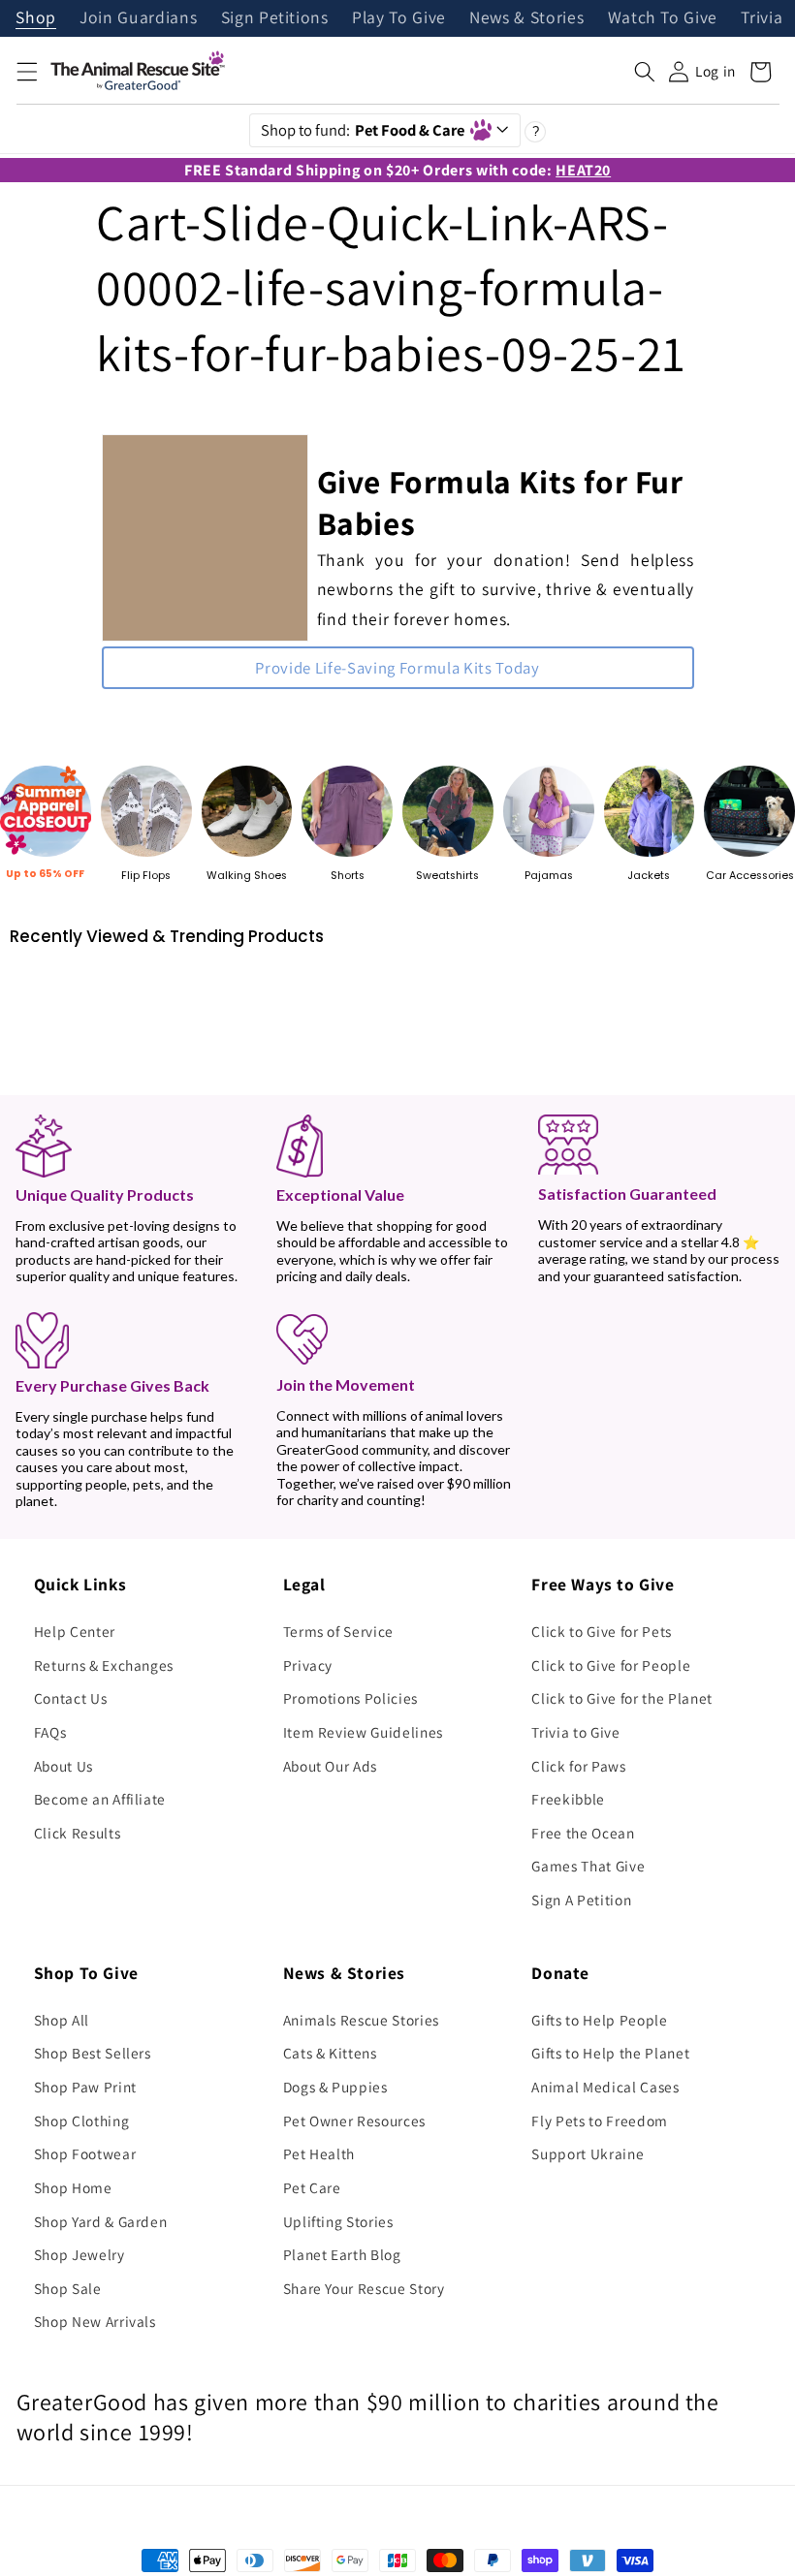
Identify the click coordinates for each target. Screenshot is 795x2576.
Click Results (78, 1833)
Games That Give (588, 1866)
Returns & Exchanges (104, 1665)
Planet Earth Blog (342, 2254)
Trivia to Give (575, 1732)
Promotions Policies (351, 1698)
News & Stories (526, 18)
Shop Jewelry (79, 2254)
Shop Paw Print (85, 2087)
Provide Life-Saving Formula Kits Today (397, 668)
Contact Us (71, 1698)
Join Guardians (138, 18)
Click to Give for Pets (602, 1631)
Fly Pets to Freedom (600, 2120)
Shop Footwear (85, 2153)
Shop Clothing (82, 2120)
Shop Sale (68, 2288)
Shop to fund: (363, 130)
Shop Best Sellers (93, 2053)
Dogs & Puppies (335, 2087)
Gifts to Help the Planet (610, 2053)
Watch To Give (663, 18)
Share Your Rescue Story (364, 2288)
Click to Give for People (611, 1665)
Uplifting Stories (338, 2221)
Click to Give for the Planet (621, 1698)
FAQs (50, 1732)
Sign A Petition (581, 1900)
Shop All (62, 2020)
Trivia (762, 18)
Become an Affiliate (100, 1799)
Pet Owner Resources (355, 2120)
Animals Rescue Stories (362, 2020)
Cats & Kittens (330, 2053)
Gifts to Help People (599, 2020)
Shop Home (73, 2187)
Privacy (308, 1665)
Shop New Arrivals (95, 2321)
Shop (36, 18)
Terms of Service (339, 1631)
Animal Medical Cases (605, 2087)
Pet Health (319, 2153)
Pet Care (312, 2187)
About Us (64, 1766)
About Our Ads (331, 1766)
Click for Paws (578, 1766)
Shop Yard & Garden (101, 2221)
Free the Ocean (583, 1833)
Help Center (75, 1631)
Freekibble (568, 1799)
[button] (26, 72)
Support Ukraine (588, 2153)
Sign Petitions (275, 18)
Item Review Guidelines (364, 1732)
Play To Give (399, 18)
